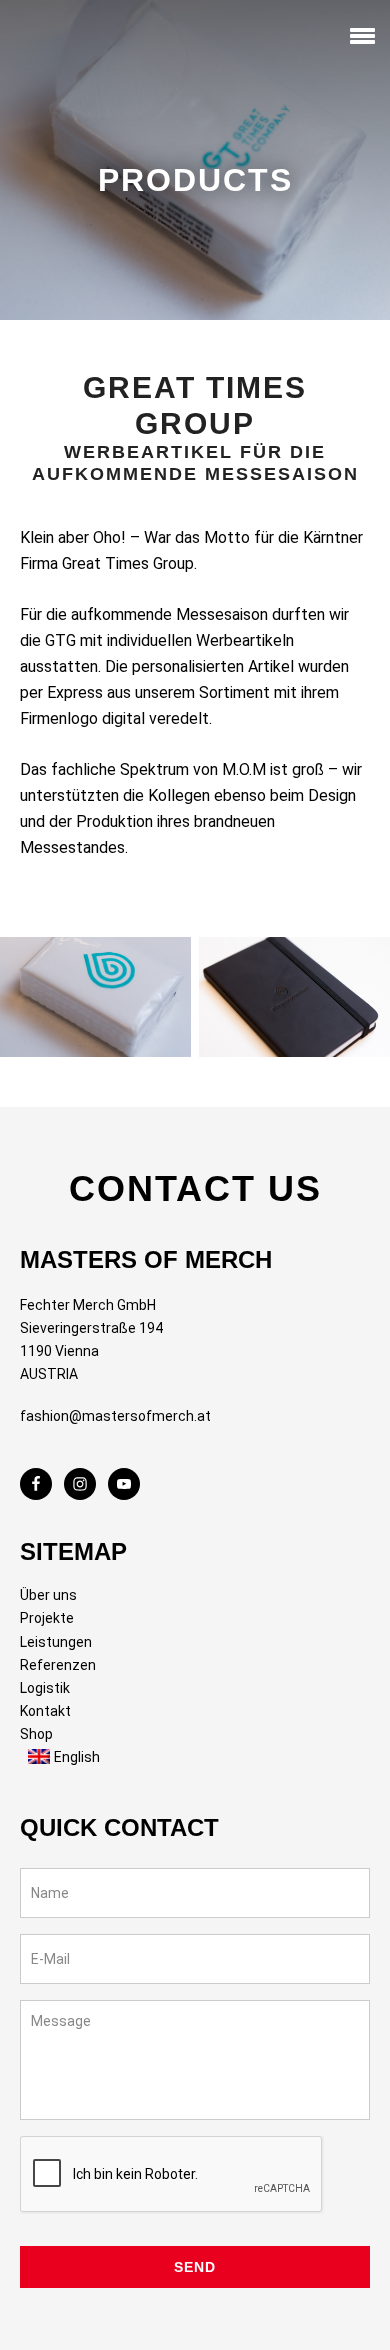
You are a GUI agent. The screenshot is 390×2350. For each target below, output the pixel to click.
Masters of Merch (55, 39)
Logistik (45, 1688)
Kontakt (45, 1711)
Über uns (48, 1595)
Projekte (47, 1618)
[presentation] (172, 2175)
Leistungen (56, 1642)
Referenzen (58, 1665)
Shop (36, 1734)
